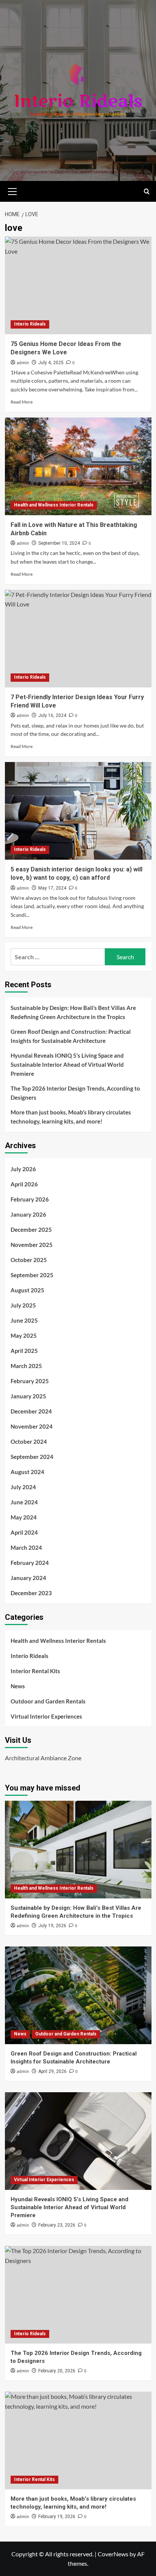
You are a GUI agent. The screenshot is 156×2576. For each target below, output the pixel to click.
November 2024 (32, 1426)
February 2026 (30, 1199)
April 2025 (24, 1351)
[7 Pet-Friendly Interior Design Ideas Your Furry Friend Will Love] (78, 639)
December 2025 (31, 1230)
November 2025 (32, 1245)
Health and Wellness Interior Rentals (54, 505)
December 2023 (31, 1593)
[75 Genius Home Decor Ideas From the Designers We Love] (78, 285)
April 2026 (24, 1184)
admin (23, 363)
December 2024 (31, 1411)
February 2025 (30, 1381)
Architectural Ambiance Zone (43, 1758)
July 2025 (23, 1305)
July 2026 (23, 1169)
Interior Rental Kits (35, 1671)
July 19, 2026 (52, 1926)
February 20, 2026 (57, 2371)
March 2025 (26, 1366)
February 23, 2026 (57, 2225)
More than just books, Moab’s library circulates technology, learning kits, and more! (71, 1117)
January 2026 (28, 1214)
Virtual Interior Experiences (46, 1716)
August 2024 (27, 1472)
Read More (22, 402)
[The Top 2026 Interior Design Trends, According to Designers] (78, 2295)
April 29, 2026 (52, 2071)
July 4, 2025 (51, 363)
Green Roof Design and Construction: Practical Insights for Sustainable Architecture (71, 1036)
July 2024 (23, 1487)
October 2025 (29, 1260)
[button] (12, 190)
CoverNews (113, 2554)
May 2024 (24, 1517)
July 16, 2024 (52, 715)
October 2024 (29, 1442)
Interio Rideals (30, 324)
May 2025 (24, 1336)
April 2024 (24, 1532)
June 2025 (24, 1320)
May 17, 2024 (52, 888)
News (18, 1686)
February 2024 (30, 1563)
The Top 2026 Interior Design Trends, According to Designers (75, 1093)
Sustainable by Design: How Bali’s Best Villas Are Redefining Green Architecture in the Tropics (73, 1012)
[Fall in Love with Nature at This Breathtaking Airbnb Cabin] (78, 466)
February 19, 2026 (57, 2517)
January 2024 (28, 1578)
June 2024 (24, 1502)
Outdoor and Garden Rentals (48, 1701)
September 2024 (32, 1457)
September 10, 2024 (59, 543)
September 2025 (32, 1275)
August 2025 (27, 1290)
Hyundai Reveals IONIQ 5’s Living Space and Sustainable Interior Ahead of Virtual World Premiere (67, 1064)
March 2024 (26, 1547)
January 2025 (28, 1396)
